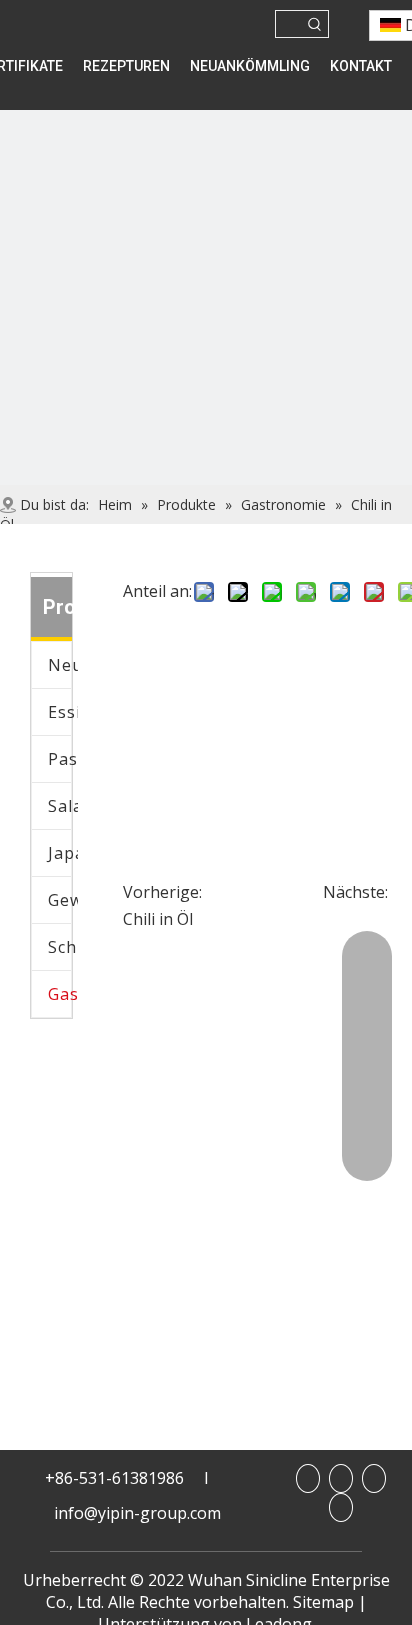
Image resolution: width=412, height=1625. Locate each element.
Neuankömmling (63, 665)
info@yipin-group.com (137, 1513)
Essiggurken (63, 712)
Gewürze (63, 900)
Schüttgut (63, 947)
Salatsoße (63, 806)
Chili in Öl (158, 919)
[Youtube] (374, 1478)
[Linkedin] (341, 1478)
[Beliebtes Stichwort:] (315, 24)
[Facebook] (308, 1478)
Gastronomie (63, 994)
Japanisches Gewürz (63, 853)
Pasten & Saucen (63, 759)
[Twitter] (341, 1507)
